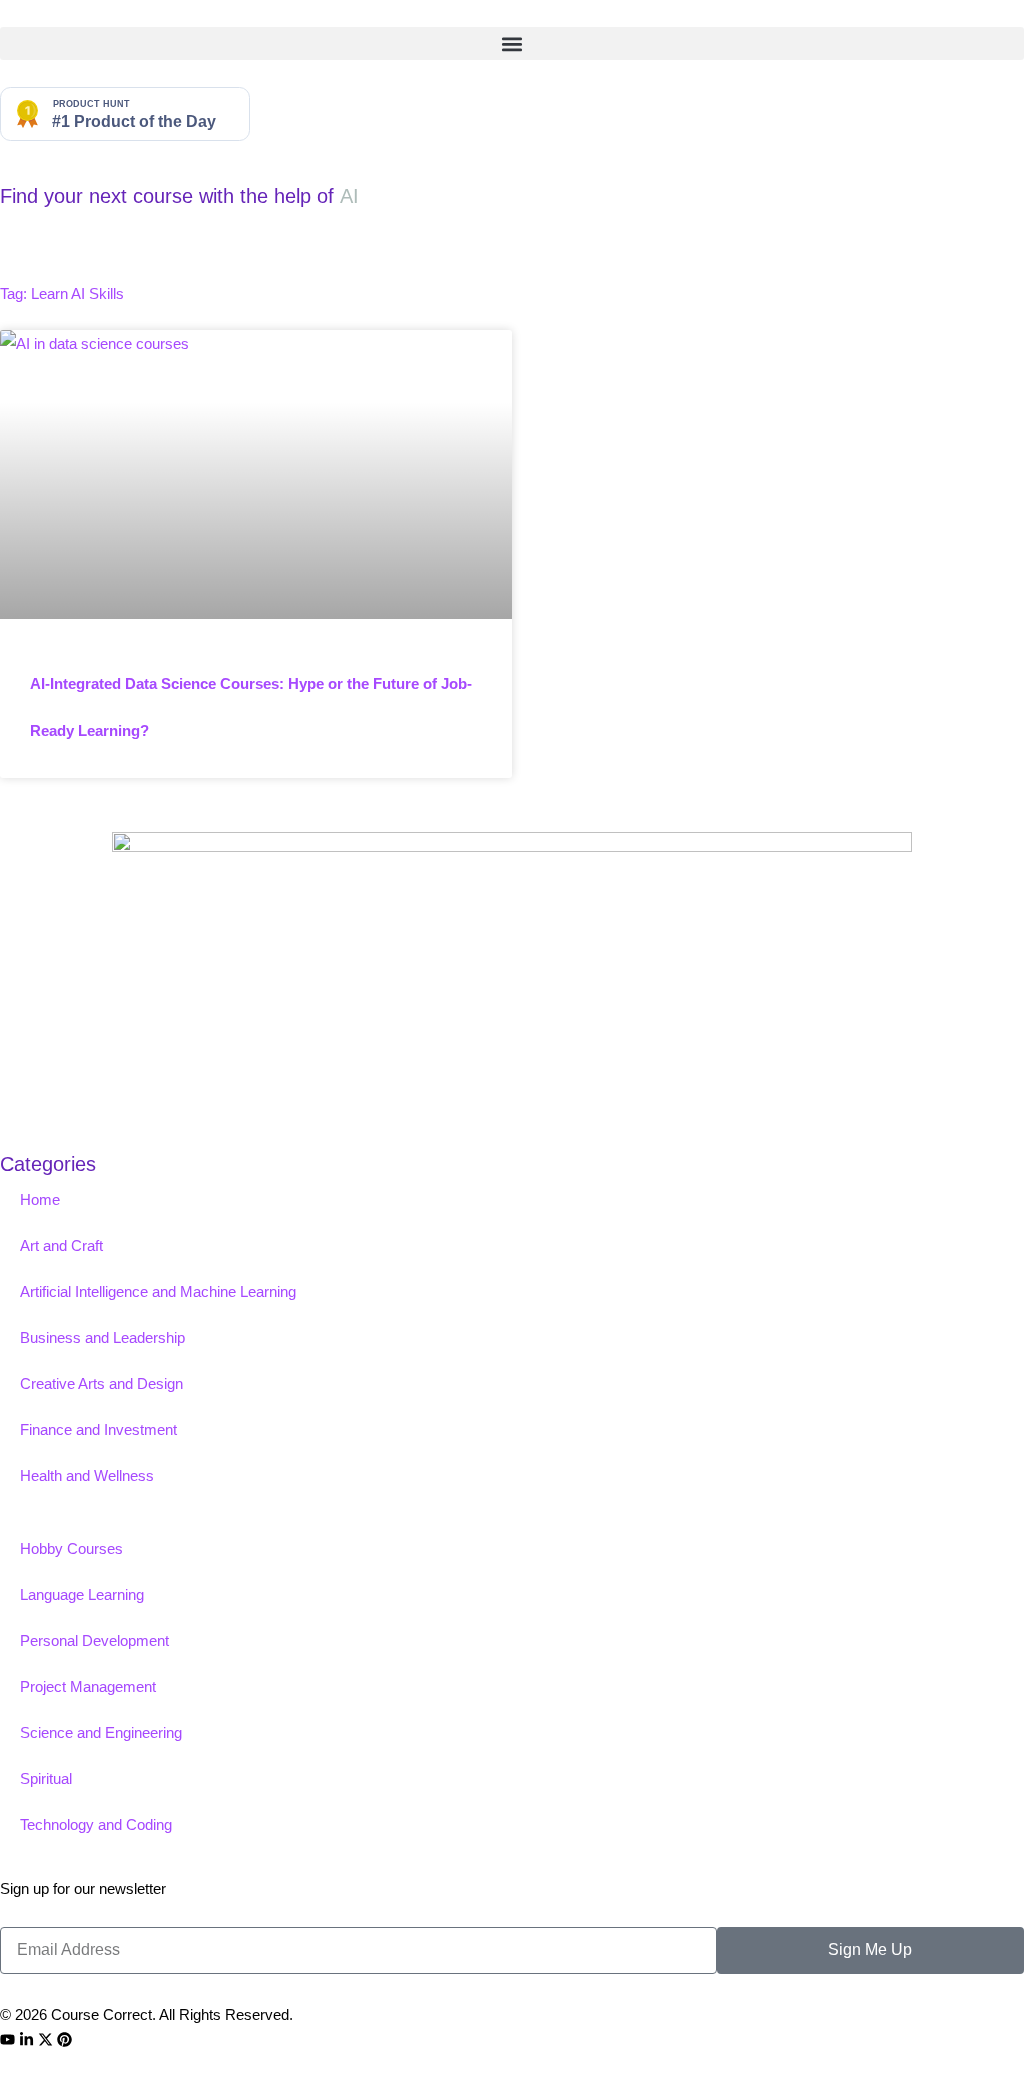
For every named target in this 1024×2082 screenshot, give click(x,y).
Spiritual (46, 1778)
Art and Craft (61, 1245)
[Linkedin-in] (26, 2039)
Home (40, 1199)
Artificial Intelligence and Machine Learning (158, 1291)
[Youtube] (7, 2039)
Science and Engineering (101, 1732)
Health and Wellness (87, 1475)
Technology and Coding (96, 1824)
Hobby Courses (71, 1548)
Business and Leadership (102, 1337)
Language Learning (82, 1594)
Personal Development (94, 1640)
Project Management (88, 1686)
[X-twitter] (45, 2039)
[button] (512, 43)
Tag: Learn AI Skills (62, 293)
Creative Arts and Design (101, 1383)
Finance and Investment (98, 1429)
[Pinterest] (64, 2039)
